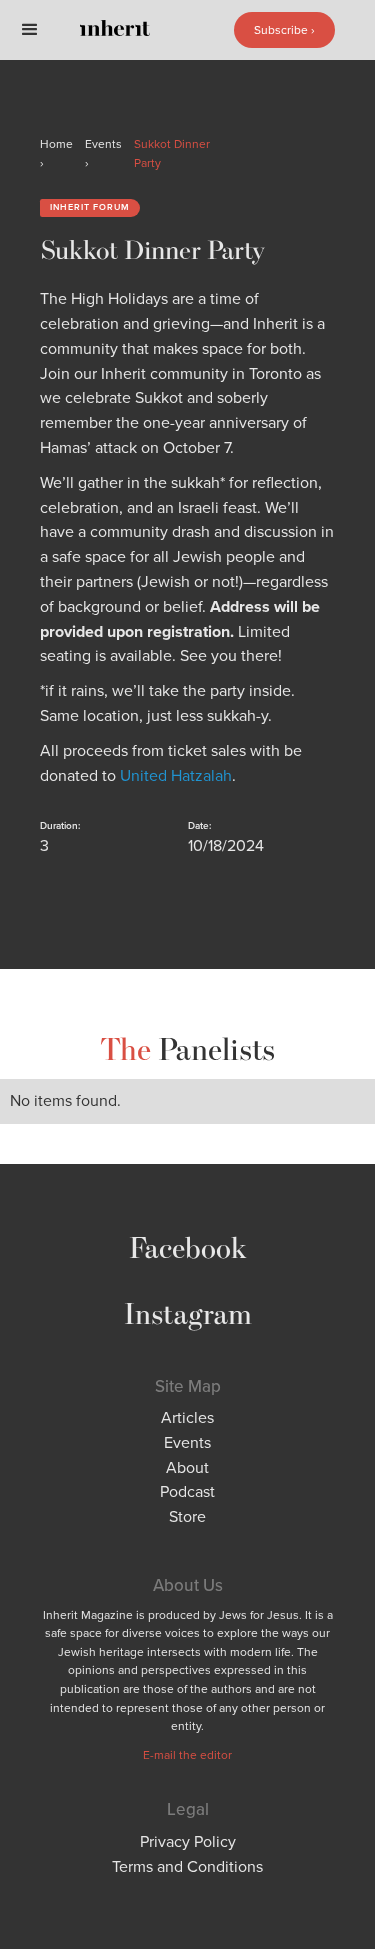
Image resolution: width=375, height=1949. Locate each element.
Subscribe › (284, 30)
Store (187, 1516)
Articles (187, 1417)
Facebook (188, 1247)
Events (187, 1442)
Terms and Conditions (187, 1866)
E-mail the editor (187, 1755)
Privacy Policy (188, 1841)
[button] (30, 30)
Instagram (188, 1313)
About (187, 1467)
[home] (130, 30)
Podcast (187, 1491)
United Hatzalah (176, 775)
